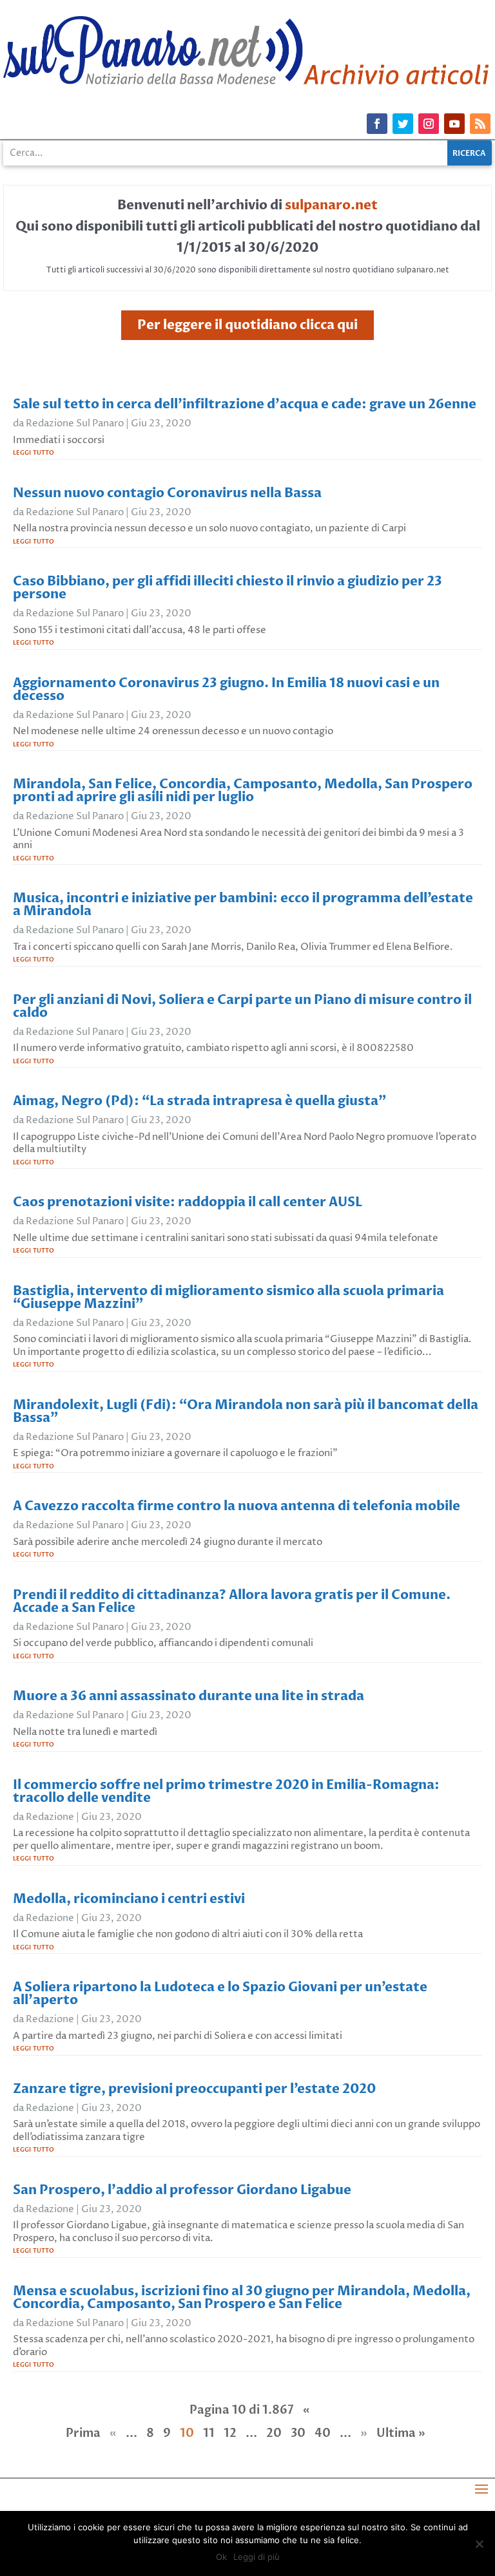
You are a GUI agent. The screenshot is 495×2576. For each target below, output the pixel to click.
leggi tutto (34, 452)
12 (230, 2433)
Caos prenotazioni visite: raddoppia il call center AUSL (188, 1202)
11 (209, 2433)
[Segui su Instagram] (429, 124)
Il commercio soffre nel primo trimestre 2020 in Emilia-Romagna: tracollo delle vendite (226, 1791)
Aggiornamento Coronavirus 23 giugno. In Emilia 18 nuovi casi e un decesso (226, 689)
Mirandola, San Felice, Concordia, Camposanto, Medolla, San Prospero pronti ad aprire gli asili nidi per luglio (243, 791)
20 (274, 2433)
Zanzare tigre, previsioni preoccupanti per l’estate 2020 (194, 2089)
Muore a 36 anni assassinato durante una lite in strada (189, 1696)
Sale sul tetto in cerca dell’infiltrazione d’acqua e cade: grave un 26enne (245, 404)
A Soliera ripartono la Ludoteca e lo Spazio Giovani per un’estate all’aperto (220, 1994)
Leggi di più (257, 2557)
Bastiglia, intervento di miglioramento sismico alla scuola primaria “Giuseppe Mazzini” (228, 1297)
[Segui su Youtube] (454, 124)
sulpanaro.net (331, 205)
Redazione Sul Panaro (75, 423)
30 (298, 2433)
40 (323, 2433)
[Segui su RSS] (480, 124)
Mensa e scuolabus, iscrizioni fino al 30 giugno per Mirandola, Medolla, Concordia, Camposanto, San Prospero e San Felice (242, 2297)
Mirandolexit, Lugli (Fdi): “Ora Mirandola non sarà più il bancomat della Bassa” (246, 1411)
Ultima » (401, 2433)
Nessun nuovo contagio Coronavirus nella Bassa (167, 493)
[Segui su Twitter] (403, 124)
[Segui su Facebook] (377, 124)
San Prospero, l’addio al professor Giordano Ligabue (182, 2190)
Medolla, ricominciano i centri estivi (129, 1899)
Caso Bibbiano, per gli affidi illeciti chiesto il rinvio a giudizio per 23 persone (228, 588)
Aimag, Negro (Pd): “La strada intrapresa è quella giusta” (199, 1101)
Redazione (50, 1817)
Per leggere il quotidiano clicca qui (247, 325)
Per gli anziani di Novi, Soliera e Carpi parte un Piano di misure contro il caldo (242, 1006)
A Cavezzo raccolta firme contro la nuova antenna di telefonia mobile (237, 1506)
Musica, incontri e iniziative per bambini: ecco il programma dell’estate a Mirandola (243, 904)
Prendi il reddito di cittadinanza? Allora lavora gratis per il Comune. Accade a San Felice (232, 1601)
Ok (221, 2557)
